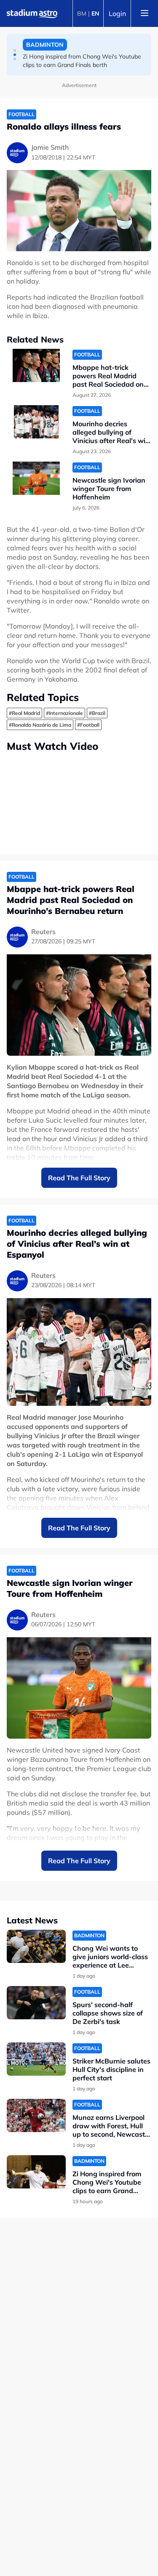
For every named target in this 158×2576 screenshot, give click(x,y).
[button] (15, 50)
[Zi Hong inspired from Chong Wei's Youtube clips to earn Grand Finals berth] (36, 2172)
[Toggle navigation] (145, 13)
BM (82, 13)
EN (95, 13)
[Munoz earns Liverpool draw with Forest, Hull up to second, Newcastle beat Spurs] (36, 2115)
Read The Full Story (79, 1178)
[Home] (32, 13)
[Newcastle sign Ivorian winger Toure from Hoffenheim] (36, 478)
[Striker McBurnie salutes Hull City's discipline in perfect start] (36, 2059)
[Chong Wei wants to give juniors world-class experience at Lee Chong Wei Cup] (36, 1946)
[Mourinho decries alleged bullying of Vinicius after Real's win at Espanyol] (36, 422)
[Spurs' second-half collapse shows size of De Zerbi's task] (36, 2003)
